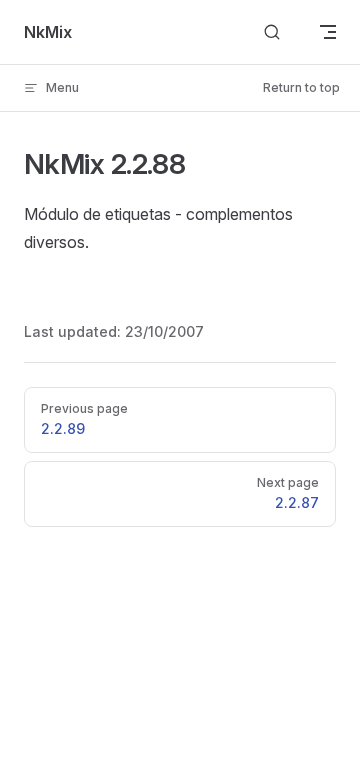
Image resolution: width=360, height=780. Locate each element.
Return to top (301, 87)
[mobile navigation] (328, 32)
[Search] (272, 32)
